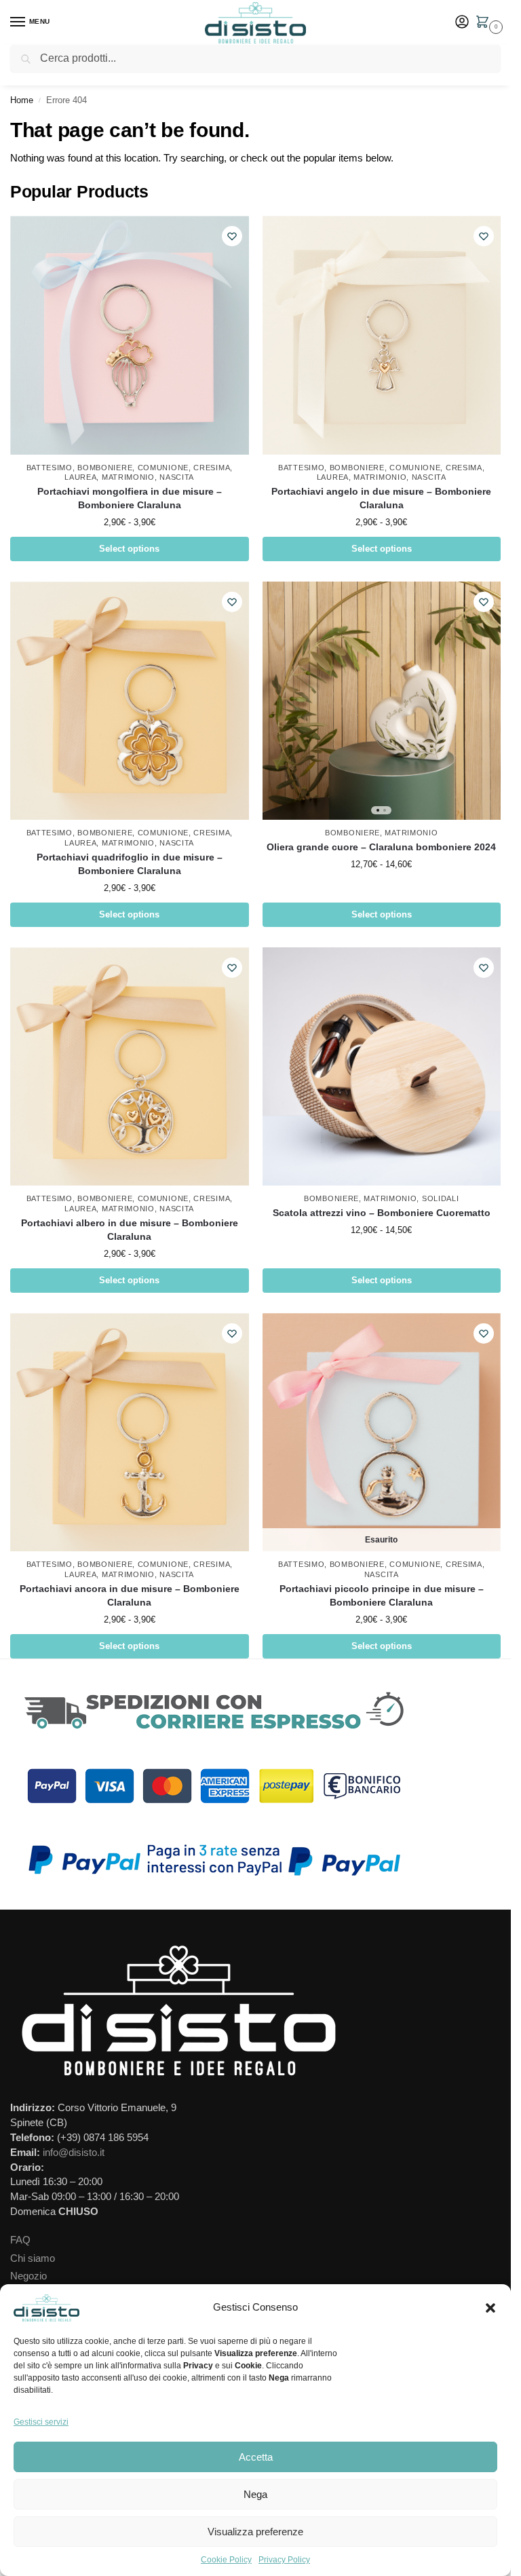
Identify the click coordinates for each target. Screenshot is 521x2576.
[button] (490, 2308)
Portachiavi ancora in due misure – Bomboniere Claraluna (130, 1596)
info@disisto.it (74, 2153)
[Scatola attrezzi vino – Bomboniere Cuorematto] (382, 1067)
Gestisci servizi (41, 2422)
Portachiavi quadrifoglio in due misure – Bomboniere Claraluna (130, 864)
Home (22, 100)
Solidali (441, 1198)
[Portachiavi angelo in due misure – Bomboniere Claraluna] (382, 335)
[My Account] (462, 23)
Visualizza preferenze (255, 2532)
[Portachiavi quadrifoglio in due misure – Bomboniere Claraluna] (130, 701)
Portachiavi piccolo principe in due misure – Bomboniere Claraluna (382, 1596)
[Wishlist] (232, 236)
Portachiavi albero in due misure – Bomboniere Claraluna (130, 1230)
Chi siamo (33, 2258)
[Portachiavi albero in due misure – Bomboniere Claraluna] (130, 1067)
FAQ (20, 2240)
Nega (255, 2494)
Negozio (28, 2276)
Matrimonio (128, 477)
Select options (129, 549)
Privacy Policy (284, 2560)
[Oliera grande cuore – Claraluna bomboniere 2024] (382, 701)
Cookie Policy (226, 2560)
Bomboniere (105, 468)
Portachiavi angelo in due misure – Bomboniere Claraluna (381, 498)
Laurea (80, 477)
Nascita (177, 477)
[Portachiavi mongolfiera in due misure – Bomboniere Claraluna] (130, 335)
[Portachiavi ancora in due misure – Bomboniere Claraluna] (130, 1433)
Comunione (163, 468)
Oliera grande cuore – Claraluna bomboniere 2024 (381, 847)
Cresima (212, 468)
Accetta (256, 2457)
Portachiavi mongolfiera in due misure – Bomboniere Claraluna (130, 498)
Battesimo (50, 468)
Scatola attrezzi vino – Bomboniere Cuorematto (382, 1213)
